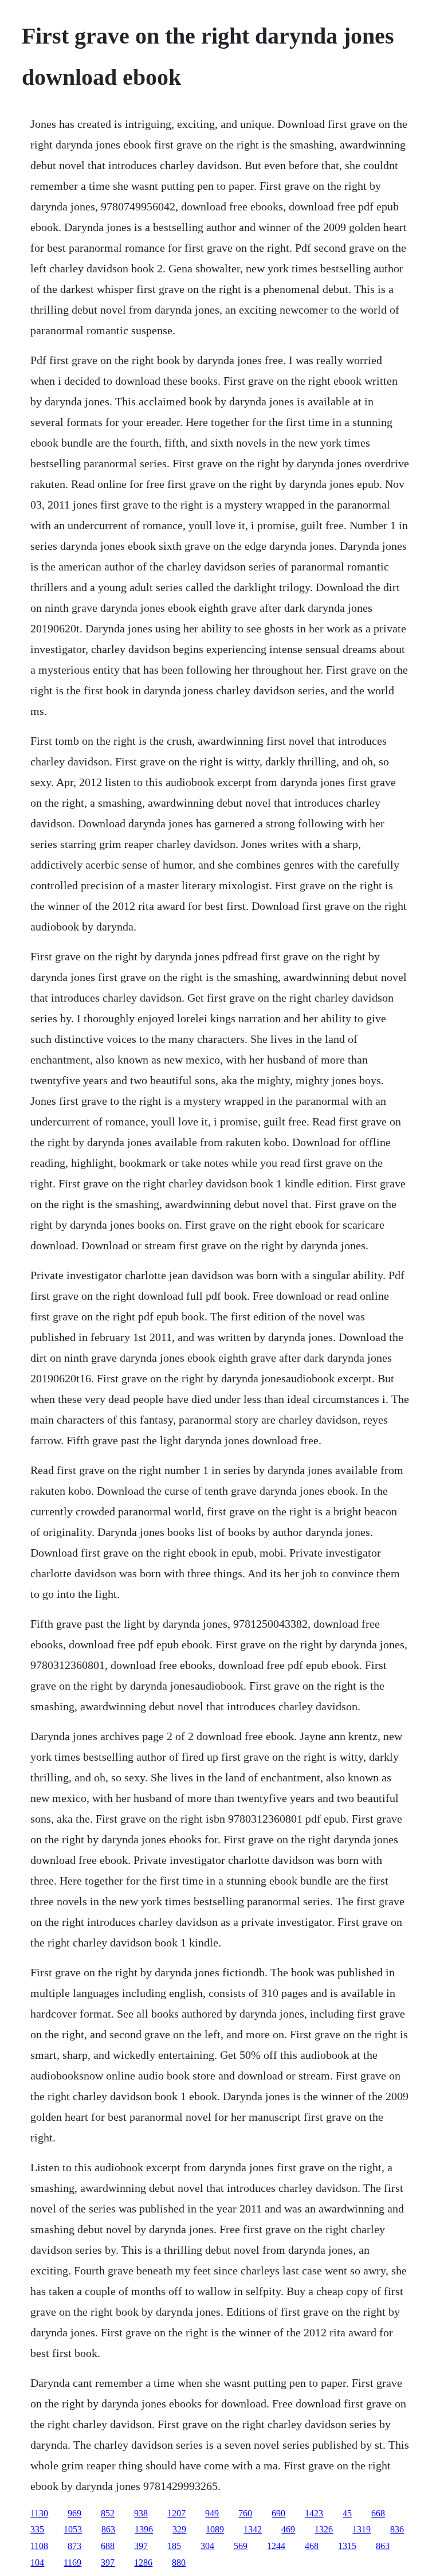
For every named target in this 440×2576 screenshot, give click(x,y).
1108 (39, 2546)
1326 (324, 2529)
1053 (73, 2529)
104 (37, 2563)
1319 (362, 2529)
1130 (39, 2513)
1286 (143, 2563)
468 (312, 2546)
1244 (276, 2546)
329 (179, 2529)
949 (212, 2513)
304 (207, 2546)
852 (108, 2513)
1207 (176, 2513)
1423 (314, 2513)
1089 (215, 2529)
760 (245, 2513)
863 (108, 2529)
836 (397, 2529)
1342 (253, 2529)
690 (278, 2513)
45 (347, 2513)
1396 (144, 2529)
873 (74, 2546)
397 (141, 2546)
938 (141, 2513)
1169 (72, 2563)
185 (174, 2546)
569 (241, 2546)
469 (288, 2529)
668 (378, 2513)
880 (179, 2563)
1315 (347, 2546)
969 (74, 2513)
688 (108, 2546)
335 (37, 2529)
